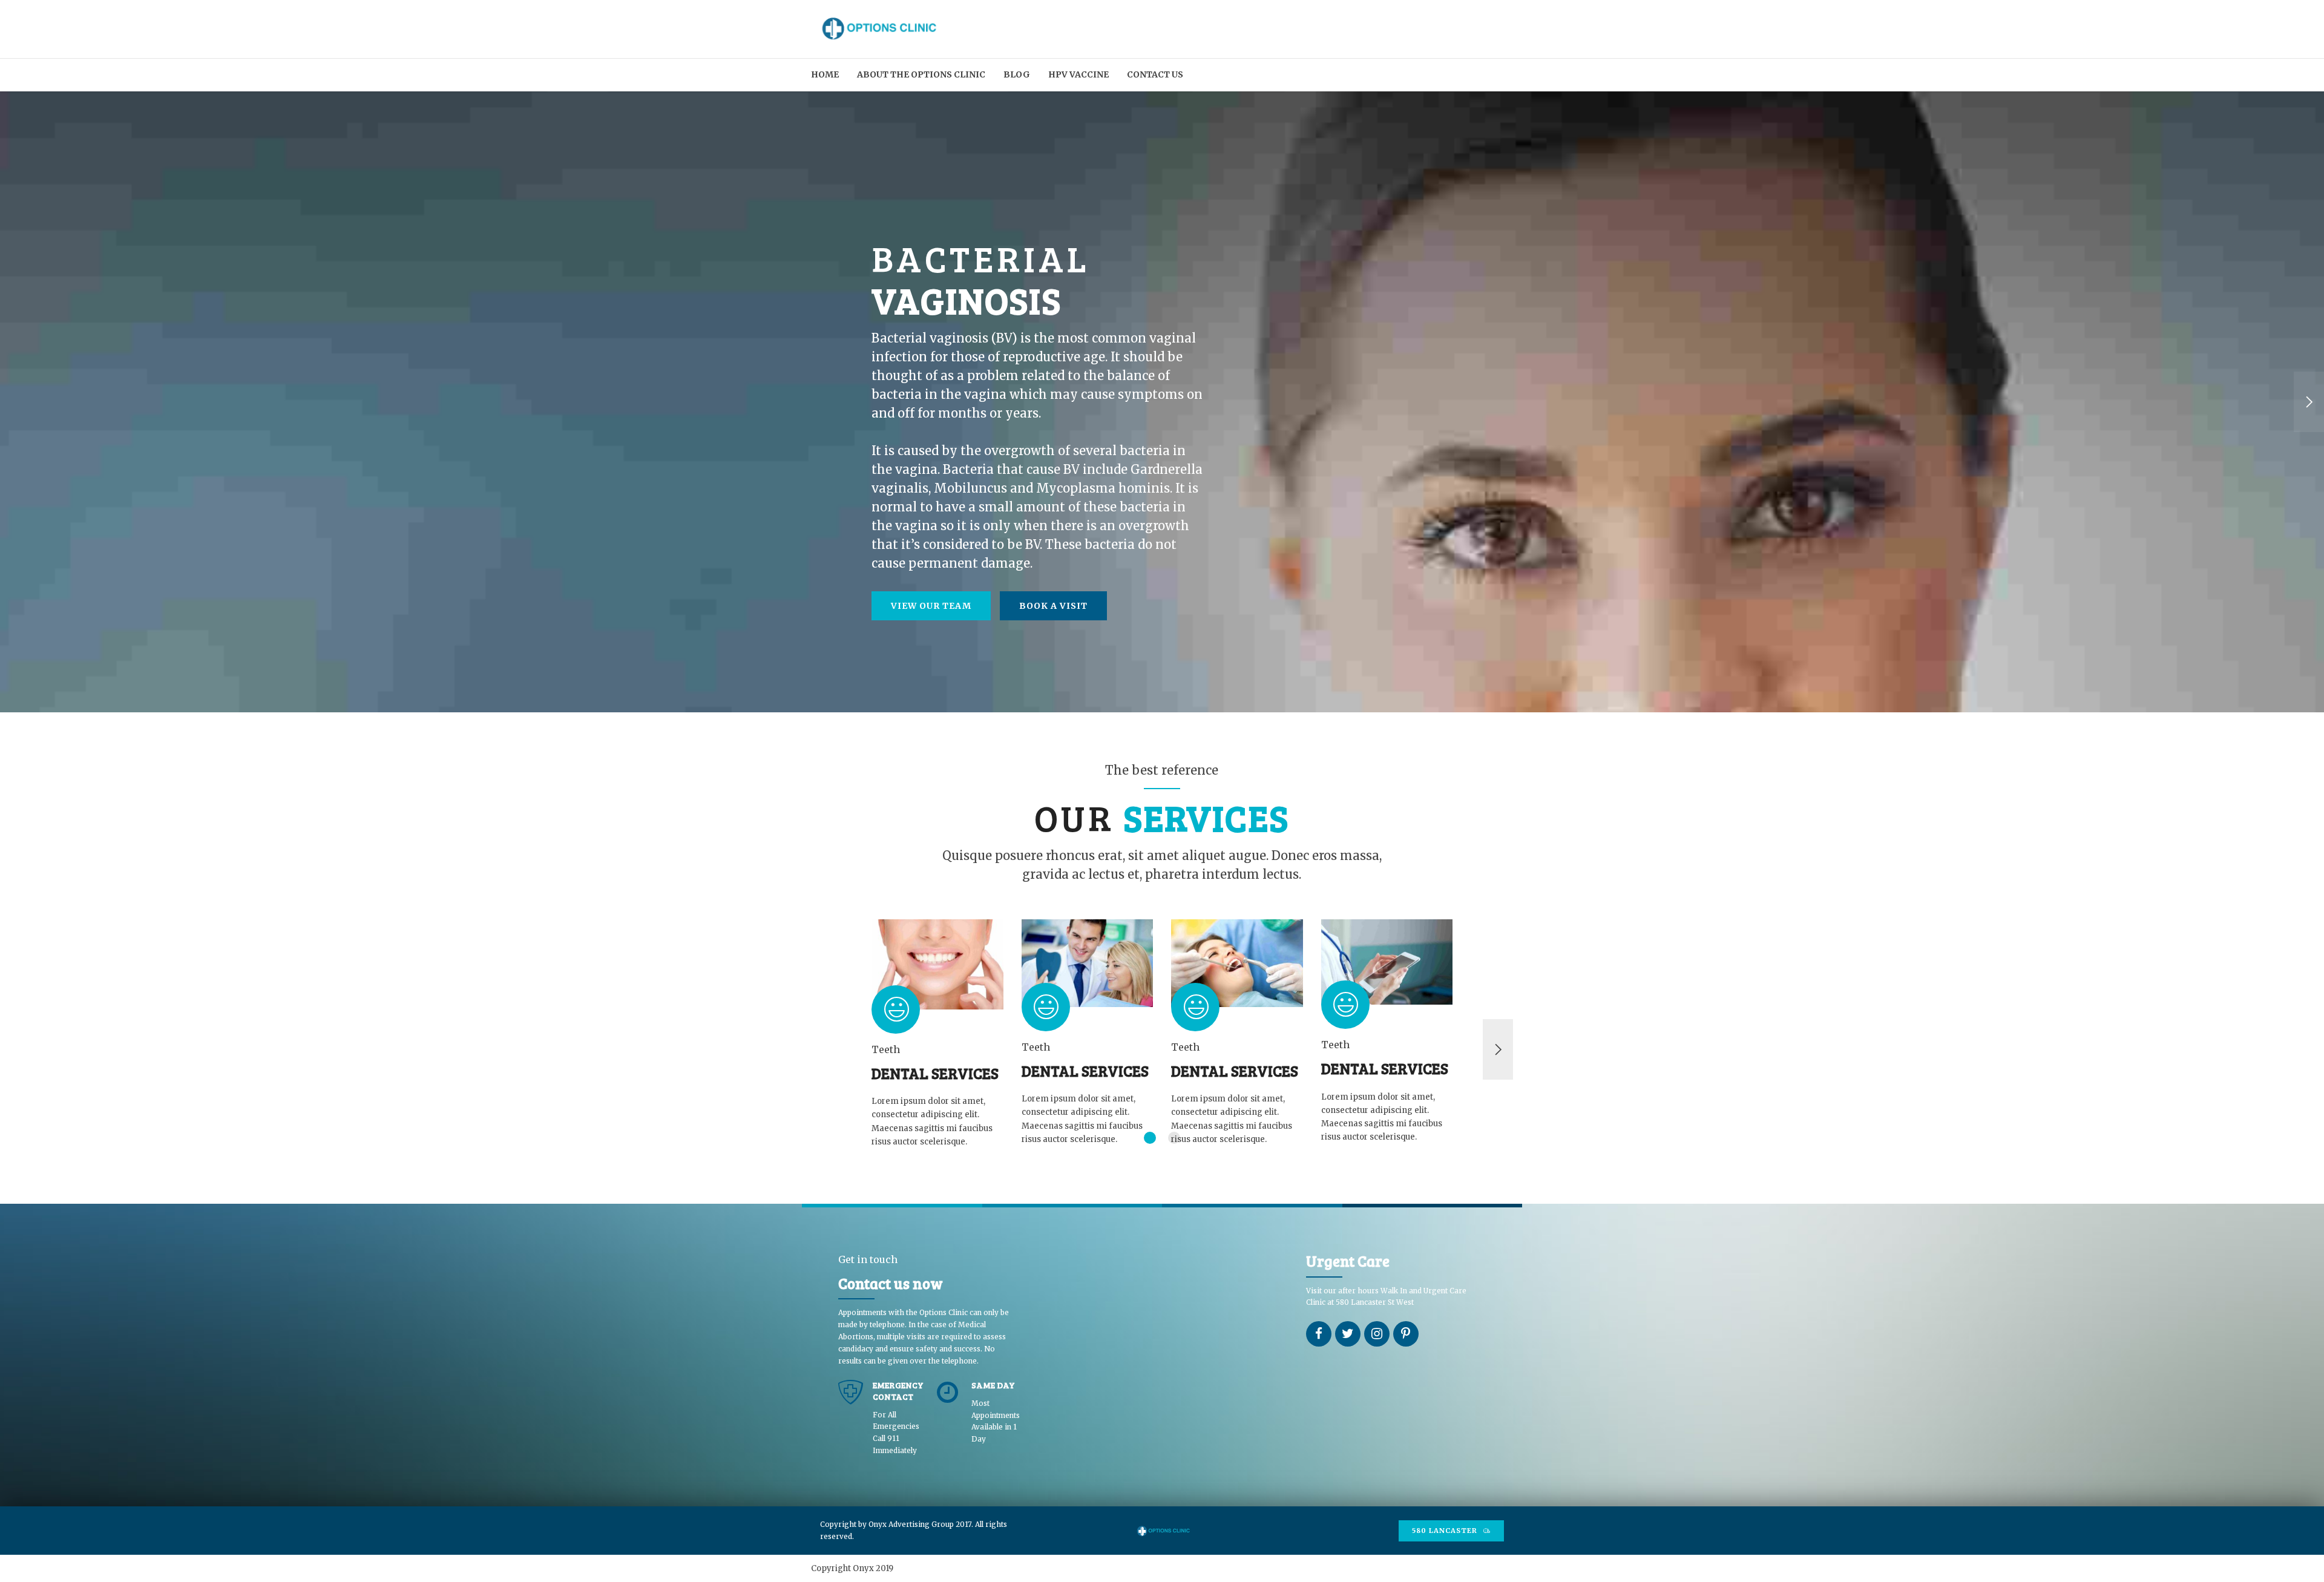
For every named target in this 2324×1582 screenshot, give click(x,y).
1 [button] (1150, 1138)
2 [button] (1174, 1138)
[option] (1162, 402)
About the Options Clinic (921, 74)
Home (825, 74)
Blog (1017, 74)
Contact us (1155, 74)
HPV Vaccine (1078, 74)
